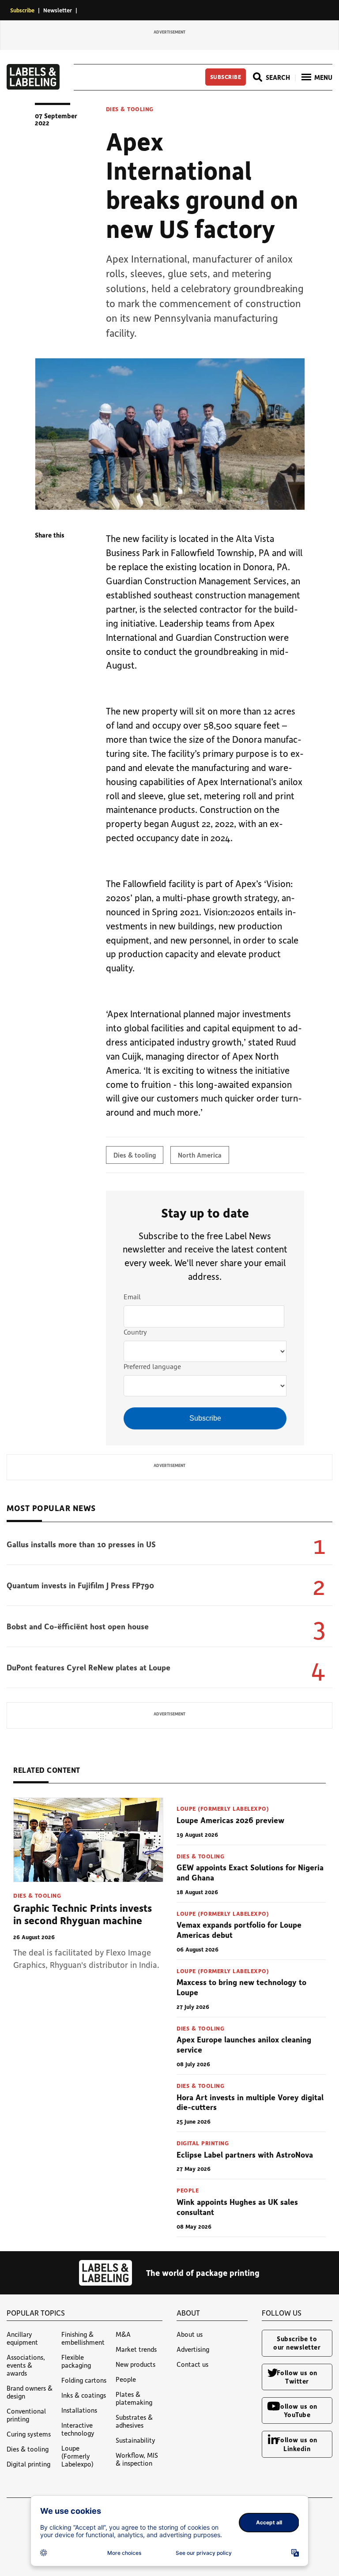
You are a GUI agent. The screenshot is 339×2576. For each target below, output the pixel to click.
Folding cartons (84, 2380)
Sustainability (136, 2440)
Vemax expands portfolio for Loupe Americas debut (239, 1930)
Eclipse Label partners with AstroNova (245, 2155)
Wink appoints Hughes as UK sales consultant (237, 2207)
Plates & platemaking (134, 2398)
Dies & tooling (130, 109)
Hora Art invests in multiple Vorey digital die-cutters (250, 2102)
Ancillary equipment (22, 2338)
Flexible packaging (76, 2361)
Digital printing (203, 2143)
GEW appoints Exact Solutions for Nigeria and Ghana (250, 1872)
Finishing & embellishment (83, 2338)
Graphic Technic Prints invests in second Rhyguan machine (83, 1914)
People (188, 2190)
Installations (79, 2410)
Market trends (136, 2349)
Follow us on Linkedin (297, 2444)
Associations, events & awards (26, 2365)
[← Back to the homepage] (33, 87)
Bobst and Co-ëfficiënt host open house (78, 1626)
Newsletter (58, 10)
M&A (123, 2334)
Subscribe (22, 10)
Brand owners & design (30, 2392)
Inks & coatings (84, 2395)
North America (200, 1155)
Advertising (193, 2349)
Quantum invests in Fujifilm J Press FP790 (80, 1585)
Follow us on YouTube (297, 2410)
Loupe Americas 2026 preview (230, 1820)
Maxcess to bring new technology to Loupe (241, 1987)
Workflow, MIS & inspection (137, 2459)
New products (136, 2364)
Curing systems (29, 2434)
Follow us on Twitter (297, 2377)
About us (190, 2334)
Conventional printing (26, 2415)
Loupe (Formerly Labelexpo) (223, 1808)
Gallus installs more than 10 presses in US (81, 1544)
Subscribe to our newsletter (297, 2343)
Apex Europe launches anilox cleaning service (244, 2044)
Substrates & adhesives (134, 2421)
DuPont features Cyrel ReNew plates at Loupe (89, 1667)
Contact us (192, 2364)
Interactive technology (78, 2429)
